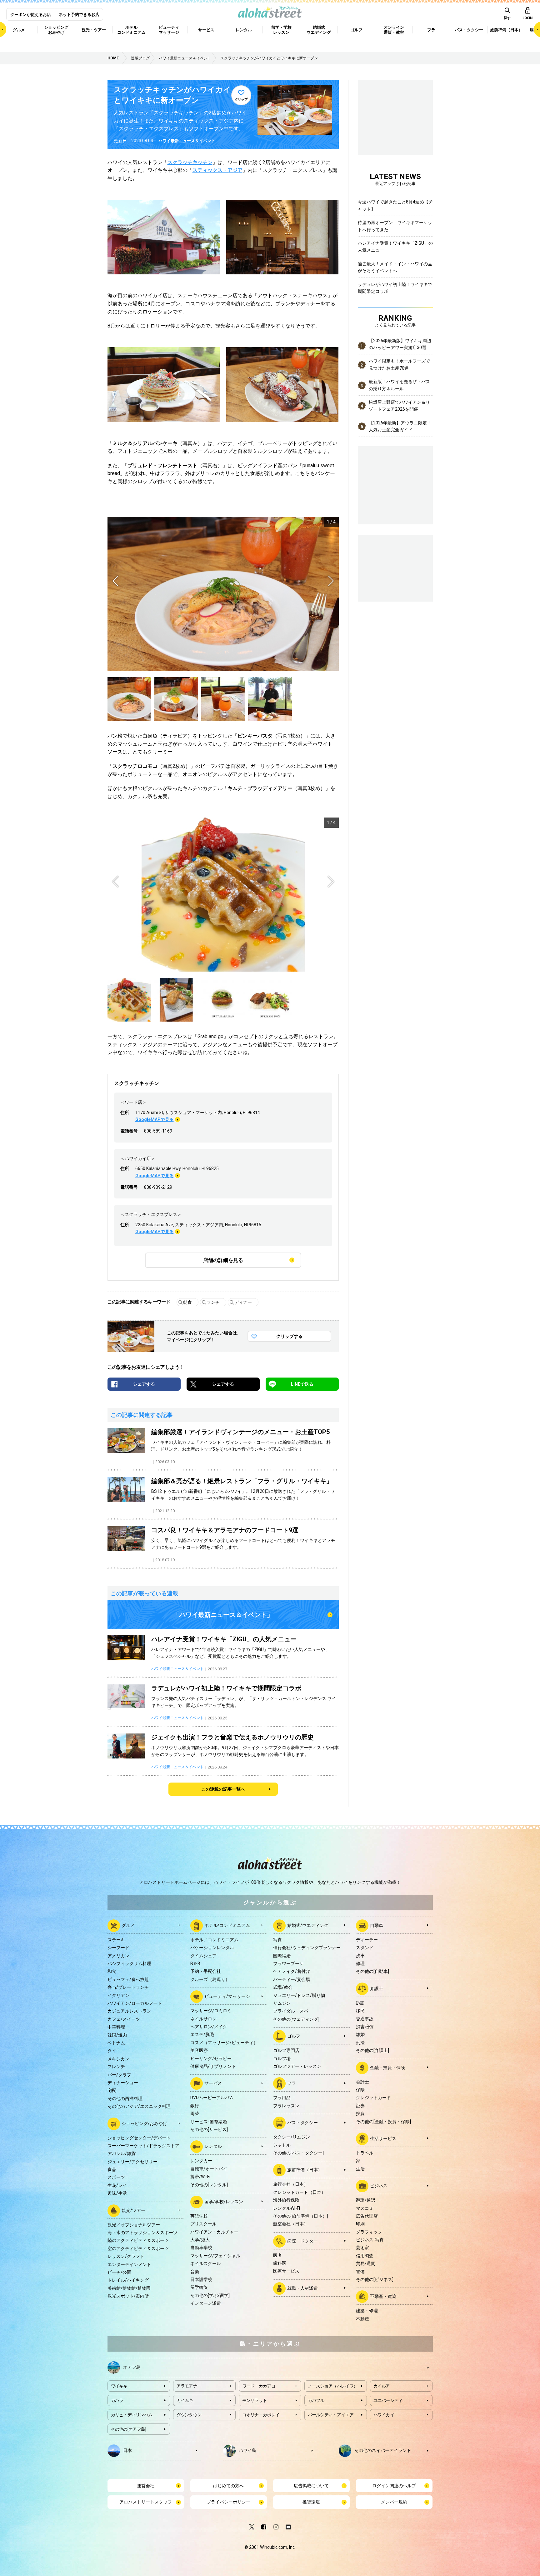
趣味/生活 (117, 2193)
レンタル (213, 2146)
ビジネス (379, 2186)
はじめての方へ (228, 2486)
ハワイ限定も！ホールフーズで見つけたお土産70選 (399, 364)
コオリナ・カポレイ (261, 2415)
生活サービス (383, 2138)
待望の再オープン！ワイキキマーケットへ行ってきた (395, 226)
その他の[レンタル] (209, 2185)
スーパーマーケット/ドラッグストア (143, 2146)
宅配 (112, 2090)
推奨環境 (311, 2502)
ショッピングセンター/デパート (139, 2138)
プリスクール (203, 2224)
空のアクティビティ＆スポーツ (138, 2248)
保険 (360, 2090)
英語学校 (199, 2216)
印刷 (360, 2224)
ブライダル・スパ (291, 2011)
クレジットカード (373, 2098)
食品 (112, 2169)
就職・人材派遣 (302, 2288)
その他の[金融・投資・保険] (383, 2122)
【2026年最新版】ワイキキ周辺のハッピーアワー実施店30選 (400, 344)
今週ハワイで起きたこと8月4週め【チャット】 (395, 205)
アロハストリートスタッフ (146, 2502)
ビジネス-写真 (370, 2240)
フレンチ (116, 2067)
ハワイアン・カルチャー (214, 2232)
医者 (277, 2255)
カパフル (316, 2400)
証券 (360, 2106)
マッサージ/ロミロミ (211, 2011)
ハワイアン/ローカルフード (135, 2003)
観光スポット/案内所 (128, 2296)
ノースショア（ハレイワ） (333, 2386)
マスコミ (365, 2208)
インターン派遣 (206, 2303)
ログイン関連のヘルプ (394, 2486)
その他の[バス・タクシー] (298, 2153)
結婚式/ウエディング (308, 1925)
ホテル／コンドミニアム (214, 1940)
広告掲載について (311, 2486)
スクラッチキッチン (190, 162)
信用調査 (365, 2256)
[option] (223, 594)
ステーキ (116, 1940)
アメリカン (118, 1956)
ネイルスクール (206, 2263)
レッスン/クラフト (126, 2256)
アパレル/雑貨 (122, 2153)
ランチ (213, 1302)
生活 (360, 2169)
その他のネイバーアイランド (383, 2450)
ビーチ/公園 (119, 2272)
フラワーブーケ (288, 1963)
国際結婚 (282, 1956)
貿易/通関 (366, 2263)
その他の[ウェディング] (296, 2019)
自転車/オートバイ (209, 2169)
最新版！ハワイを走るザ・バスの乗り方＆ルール (399, 385)
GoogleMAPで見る (155, 1119)
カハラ (117, 2400)
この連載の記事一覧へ (223, 1789)
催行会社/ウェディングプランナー (307, 1948)
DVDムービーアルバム (212, 2098)
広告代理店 (367, 2216)
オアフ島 (132, 2367)
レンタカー (201, 2161)
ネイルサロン (203, 2019)
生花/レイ (117, 2185)
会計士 (362, 2082)
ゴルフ (294, 2036)
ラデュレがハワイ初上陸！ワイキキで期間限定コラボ (395, 288)
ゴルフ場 (282, 2058)
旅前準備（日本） (305, 2170)
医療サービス (286, 2271)
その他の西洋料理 (125, 2098)
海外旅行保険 (286, 2200)
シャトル (282, 2145)
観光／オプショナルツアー (134, 2225)
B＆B (195, 1963)
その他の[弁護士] (372, 2050)
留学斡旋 (199, 2287)
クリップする (289, 1336)
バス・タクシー (302, 2123)
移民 (360, 2011)
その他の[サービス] (209, 2129)
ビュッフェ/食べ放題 (128, 1979)
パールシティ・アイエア (331, 2415)
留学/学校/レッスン (224, 2202)
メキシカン (118, 2059)
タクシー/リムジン (292, 2137)
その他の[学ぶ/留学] (210, 2295)
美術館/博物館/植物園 (129, 2288)
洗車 (360, 1956)
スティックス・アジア (217, 170)
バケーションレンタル (212, 1948)
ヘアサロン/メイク (209, 2027)
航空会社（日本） (291, 2224)
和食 (112, 1971)
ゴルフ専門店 (286, 2050)
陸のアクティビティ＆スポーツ (138, 2240)
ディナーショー (123, 2083)
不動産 (362, 2319)
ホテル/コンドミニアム (227, 1925)
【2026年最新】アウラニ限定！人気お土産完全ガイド (400, 426)
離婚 (360, 2034)
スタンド (365, 1948)
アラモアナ (187, 2386)
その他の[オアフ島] (129, 2429)
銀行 (195, 2106)
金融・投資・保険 (387, 2067)
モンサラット (255, 2400)
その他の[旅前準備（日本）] (301, 2216)
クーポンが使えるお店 (31, 15)
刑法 (360, 2043)
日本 (127, 2450)
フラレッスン (286, 2106)
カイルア (382, 2386)
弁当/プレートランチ (128, 1987)
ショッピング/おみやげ (144, 2123)
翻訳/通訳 (366, 2200)
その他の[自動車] (372, 1971)
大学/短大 (200, 2240)
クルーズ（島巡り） (210, 1979)
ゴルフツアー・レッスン (297, 2066)
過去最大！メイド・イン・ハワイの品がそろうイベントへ (395, 267)
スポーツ (116, 2177)
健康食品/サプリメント (213, 2066)
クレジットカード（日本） (299, 2192)
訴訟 (360, 2003)
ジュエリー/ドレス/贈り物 (299, 1995)
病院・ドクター (302, 2241)
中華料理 (116, 2027)
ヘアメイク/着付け (292, 1971)
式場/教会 (283, 1987)
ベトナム (116, 2043)
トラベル (365, 2153)
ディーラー (367, 1940)
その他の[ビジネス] (375, 2279)
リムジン (282, 2003)
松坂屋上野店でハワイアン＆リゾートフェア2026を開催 (399, 406)
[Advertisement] (395, 568)
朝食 (187, 1302)
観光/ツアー (133, 2210)
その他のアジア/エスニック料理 (139, 2106)
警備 (360, 2272)
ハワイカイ (384, 2415)
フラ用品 (282, 2098)
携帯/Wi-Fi (200, 2177)
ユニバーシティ (388, 2400)
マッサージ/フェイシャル (215, 2256)
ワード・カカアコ (259, 2386)
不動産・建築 (383, 2296)
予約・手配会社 (206, 1971)
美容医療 (199, 2050)
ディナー (243, 1302)
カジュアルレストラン (129, 2011)
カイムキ (185, 2400)
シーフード (118, 1948)
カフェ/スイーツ (124, 2019)
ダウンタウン (189, 2415)
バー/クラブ (119, 2075)
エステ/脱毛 (202, 2034)
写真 (277, 1940)
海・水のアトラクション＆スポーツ (142, 2233)
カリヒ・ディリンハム (132, 2415)
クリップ (241, 100)
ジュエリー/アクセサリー (132, 2162)
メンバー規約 (394, 2502)
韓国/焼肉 (117, 2035)
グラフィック (369, 2232)
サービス (213, 2083)
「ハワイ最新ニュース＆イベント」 (223, 1615)
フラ (292, 2083)
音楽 (195, 2272)
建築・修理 (367, 2311)
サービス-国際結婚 (209, 2122)
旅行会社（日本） (291, 2184)
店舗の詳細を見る (223, 1260)
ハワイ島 (247, 2450)
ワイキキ (119, 2386)
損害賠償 (365, 2027)
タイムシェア (203, 1956)
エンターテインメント (129, 2264)
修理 (360, 1963)
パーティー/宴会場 (292, 1979)
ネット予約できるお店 (79, 15)
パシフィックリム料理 (129, 1963)
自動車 (377, 1925)
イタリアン (118, 1995)
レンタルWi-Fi (287, 2208)
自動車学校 (201, 2248)
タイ (112, 2051)
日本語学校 (201, 2279)
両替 (195, 2113)
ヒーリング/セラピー (211, 2058)
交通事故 (365, 2019)
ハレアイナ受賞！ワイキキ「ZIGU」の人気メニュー (395, 247)
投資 (360, 2113)
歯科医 (280, 2263)
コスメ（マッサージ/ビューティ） (224, 2043)
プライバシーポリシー (228, 2502)
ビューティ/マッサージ (227, 1996)
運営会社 (146, 2486)
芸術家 (362, 2248)
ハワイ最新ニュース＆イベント (187, 141)
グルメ (128, 1925)
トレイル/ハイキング (128, 2280)
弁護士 (377, 1988)
